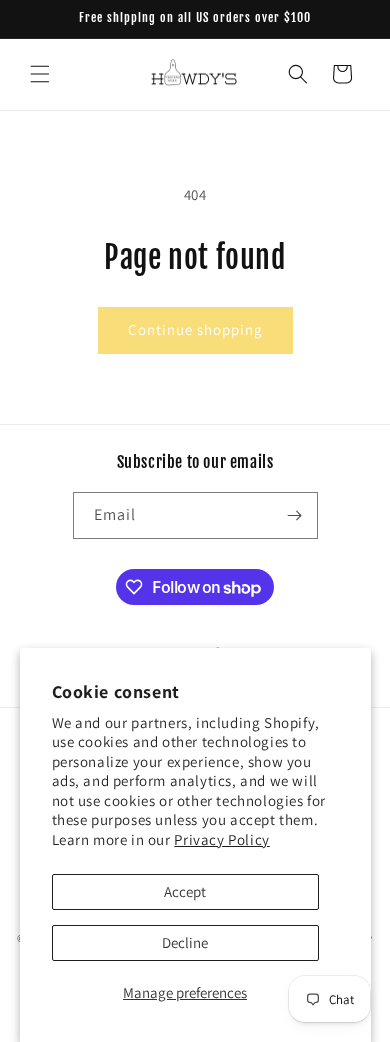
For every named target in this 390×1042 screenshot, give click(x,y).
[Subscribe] (295, 515)
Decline (185, 942)
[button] (40, 74)
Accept (185, 891)
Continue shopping (195, 329)
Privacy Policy (221, 839)
